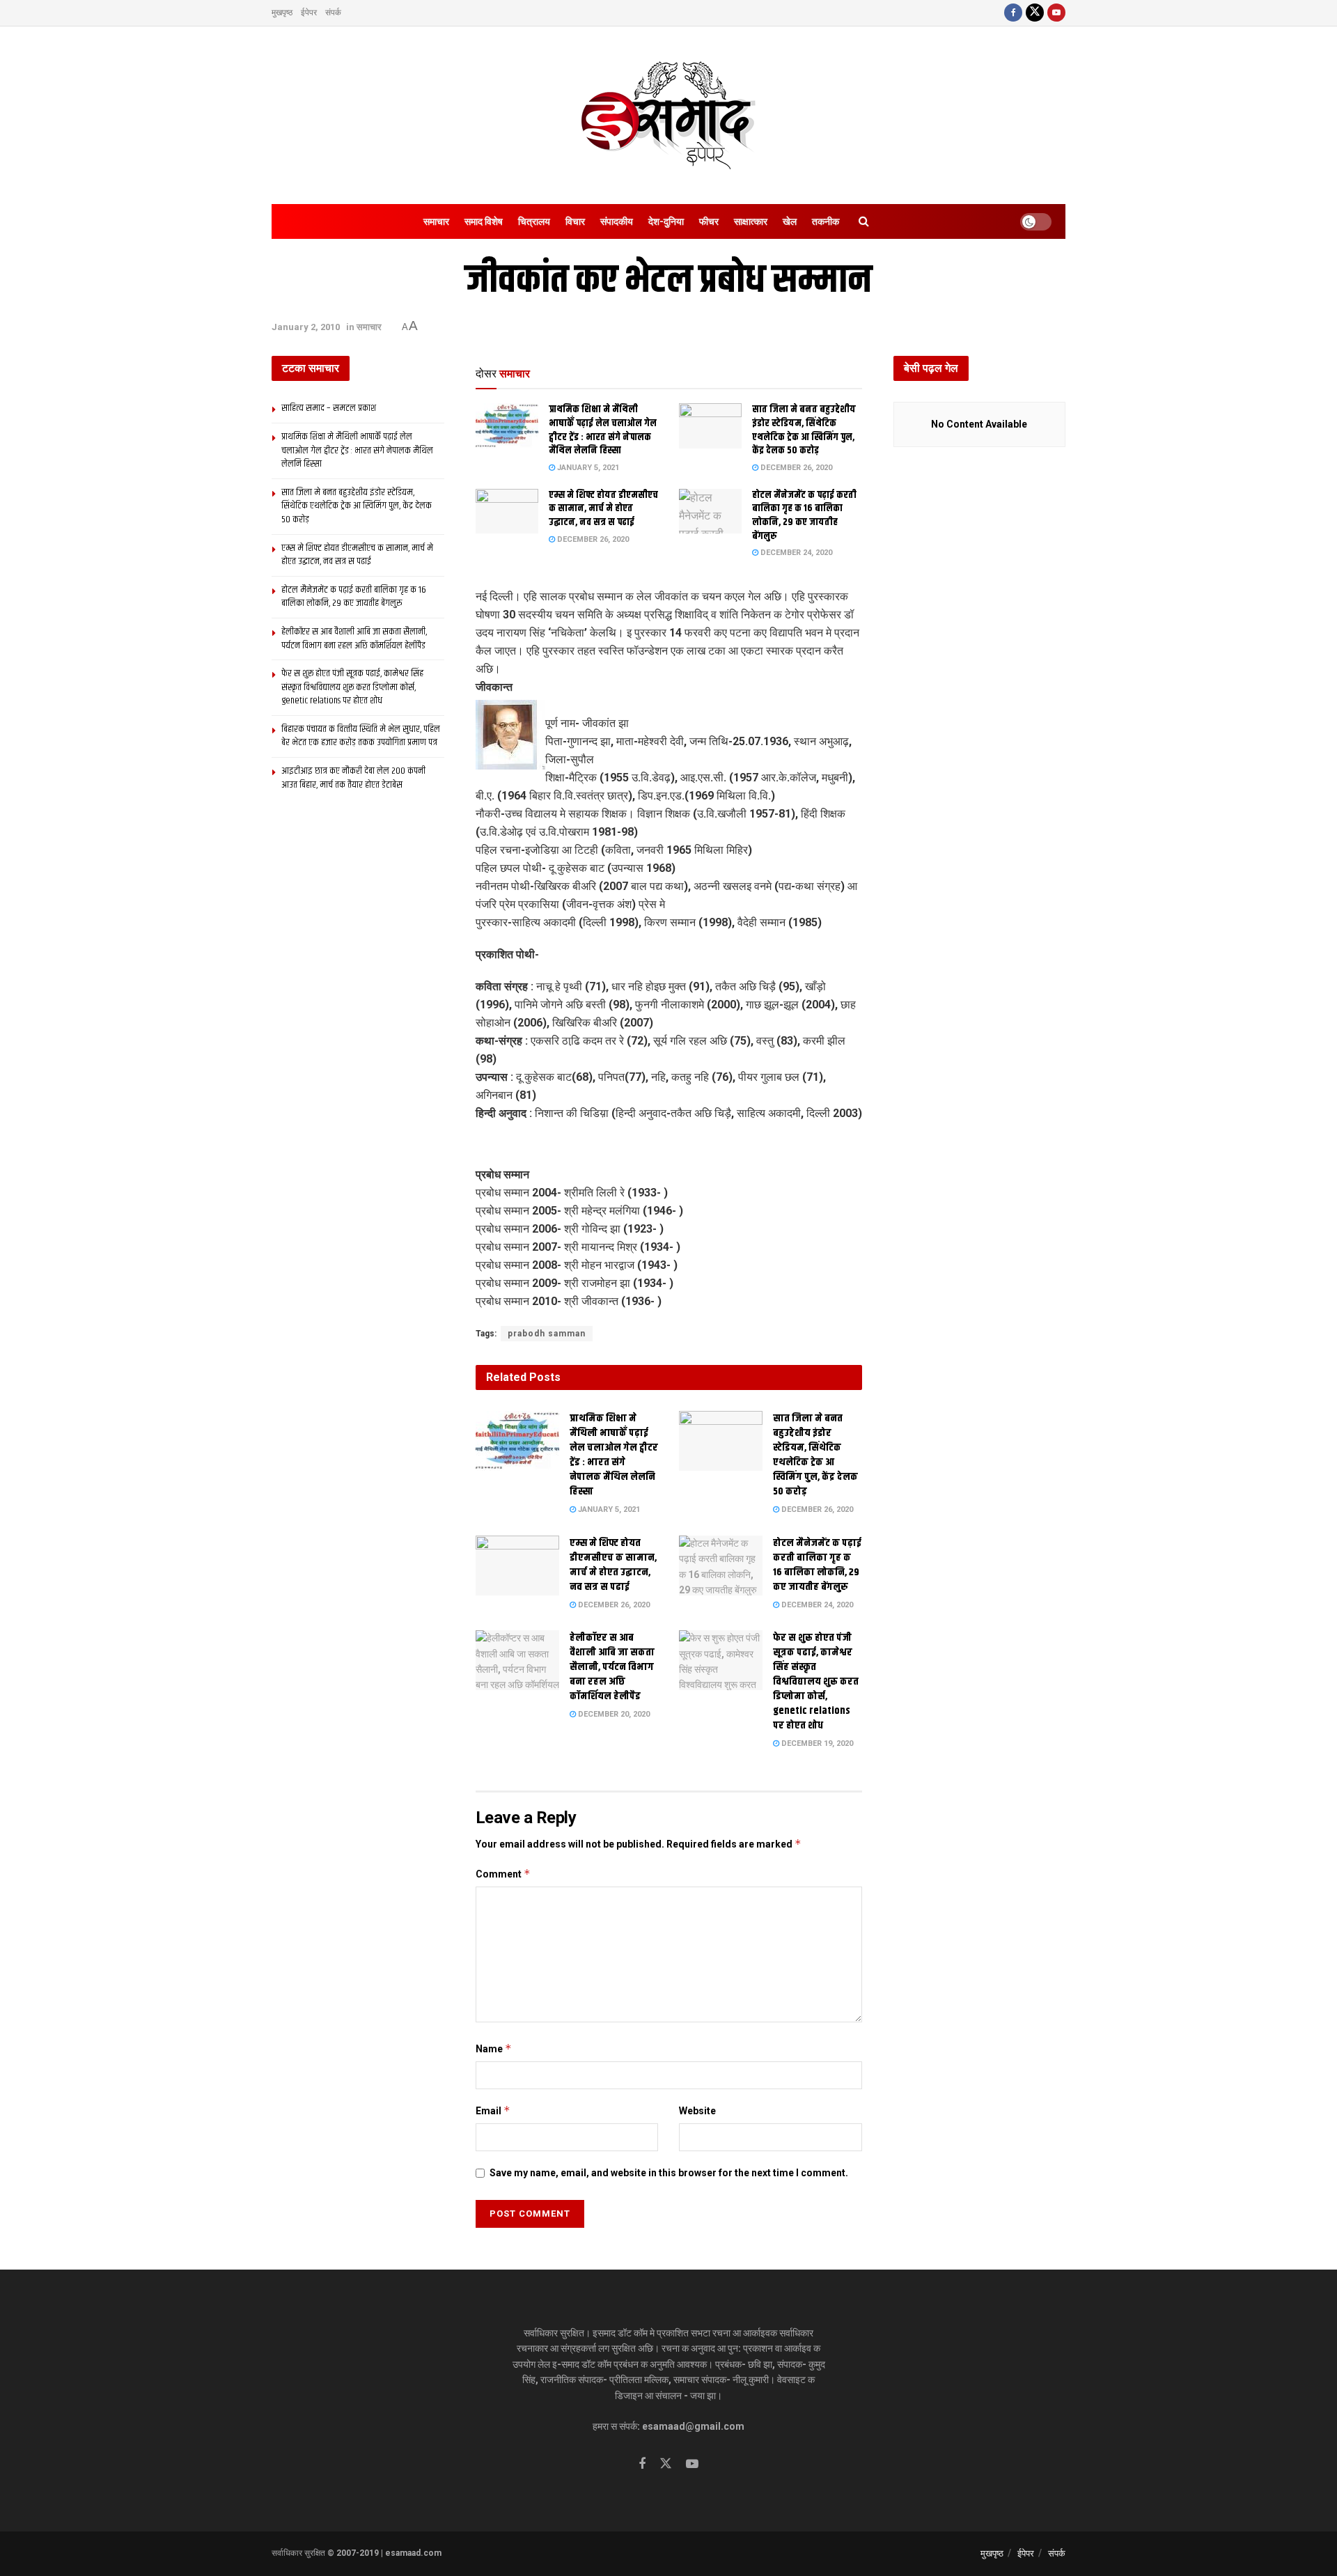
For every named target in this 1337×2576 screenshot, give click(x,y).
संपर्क (333, 13)
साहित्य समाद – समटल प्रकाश (329, 408)
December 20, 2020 (613, 1714)
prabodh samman (547, 1334)
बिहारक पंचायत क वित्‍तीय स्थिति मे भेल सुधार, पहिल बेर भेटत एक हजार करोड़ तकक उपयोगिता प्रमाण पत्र (361, 736)
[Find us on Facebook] (1013, 13)
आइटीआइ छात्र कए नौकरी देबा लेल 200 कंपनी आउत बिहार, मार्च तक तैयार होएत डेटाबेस (353, 778)
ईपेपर (309, 13)
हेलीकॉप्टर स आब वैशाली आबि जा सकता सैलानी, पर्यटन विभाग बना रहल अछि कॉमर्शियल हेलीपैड (612, 1667)
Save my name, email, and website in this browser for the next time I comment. (669, 2173)
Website (697, 2111)
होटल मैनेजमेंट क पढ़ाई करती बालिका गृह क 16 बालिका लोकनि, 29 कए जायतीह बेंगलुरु (804, 516)
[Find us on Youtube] (1056, 13)
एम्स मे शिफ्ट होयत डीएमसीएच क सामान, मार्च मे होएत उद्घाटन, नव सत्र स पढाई (603, 509)
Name (494, 2048)
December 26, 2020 (795, 468)
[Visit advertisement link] (669, 1146)
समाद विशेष (484, 221)
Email (493, 2110)
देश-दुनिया (666, 221)
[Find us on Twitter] (1035, 13)
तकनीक (826, 221)
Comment (503, 1874)
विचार (575, 221)
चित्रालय (534, 221)
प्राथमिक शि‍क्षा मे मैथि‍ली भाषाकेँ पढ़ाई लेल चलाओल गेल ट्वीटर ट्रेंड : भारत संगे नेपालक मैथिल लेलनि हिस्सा (603, 430)
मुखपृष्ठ (282, 13)
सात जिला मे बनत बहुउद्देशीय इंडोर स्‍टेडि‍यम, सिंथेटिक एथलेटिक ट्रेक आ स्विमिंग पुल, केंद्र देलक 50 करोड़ (804, 430)
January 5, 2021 (587, 468)
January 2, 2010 (306, 327)
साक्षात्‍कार (751, 221)
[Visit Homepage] (668, 115)
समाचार (436, 221)
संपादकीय (617, 221)
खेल (790, 221)
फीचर (709, 221)
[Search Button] (864, 221)
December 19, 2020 (816, 1743)
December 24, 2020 (795, 553)
